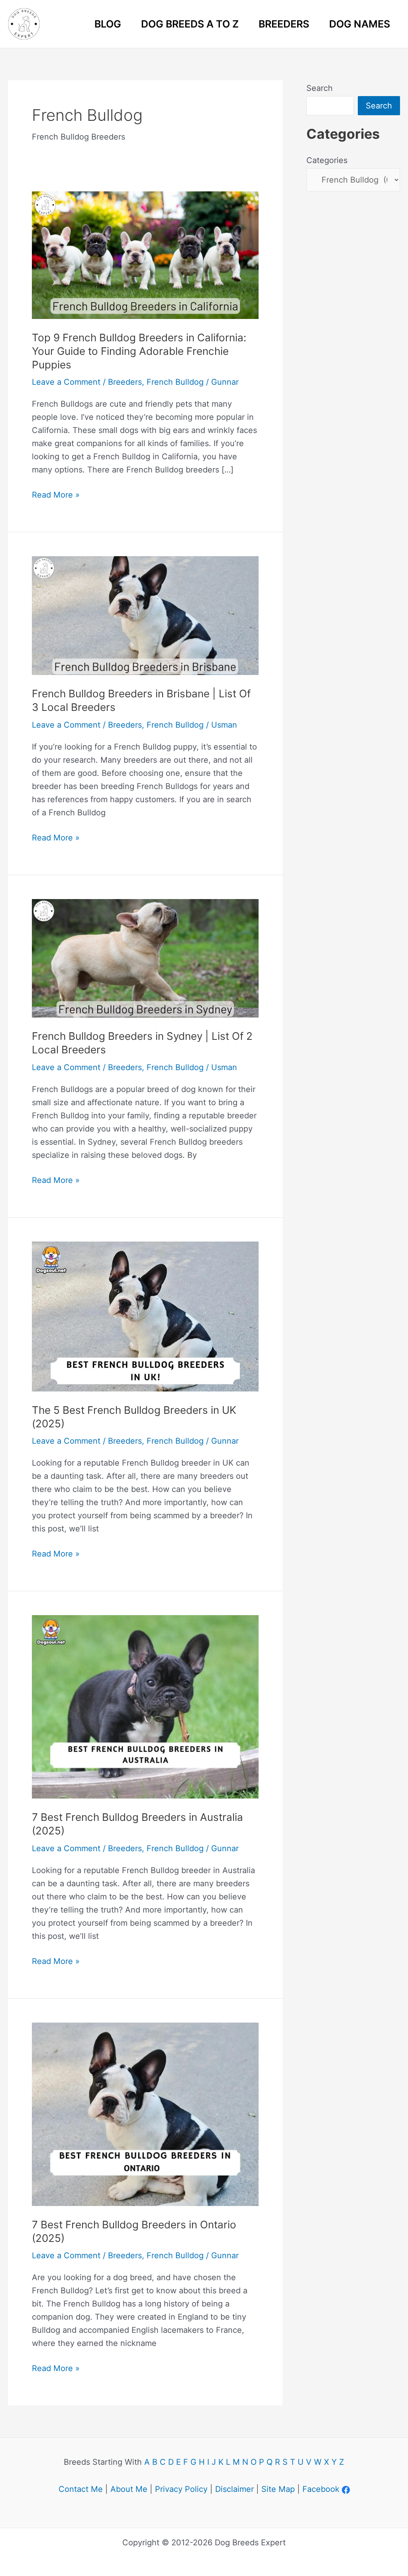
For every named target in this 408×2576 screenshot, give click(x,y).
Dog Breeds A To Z (190, 24)
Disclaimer (234, 2489)
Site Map (278, 2489)
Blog (108, 24)
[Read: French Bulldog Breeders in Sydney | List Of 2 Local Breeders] (145, 958)
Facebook (321, 2489)
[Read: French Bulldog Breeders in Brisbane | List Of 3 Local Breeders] (145, 615)
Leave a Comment (66, 382)
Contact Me (81, 2489)
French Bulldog (175, 382)
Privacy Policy (181, 2489)
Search (320, 88)
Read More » (56, 496)
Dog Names (360, 24)
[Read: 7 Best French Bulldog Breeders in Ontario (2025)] (145, 2114)
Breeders (284, 24)
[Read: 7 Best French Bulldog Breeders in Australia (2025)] (145, 1706)
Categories (327, 160)
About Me (129, 2489)
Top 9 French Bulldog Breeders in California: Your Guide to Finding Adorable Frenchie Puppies (139, 351)
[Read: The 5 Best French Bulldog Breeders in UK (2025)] (145, 1316)
